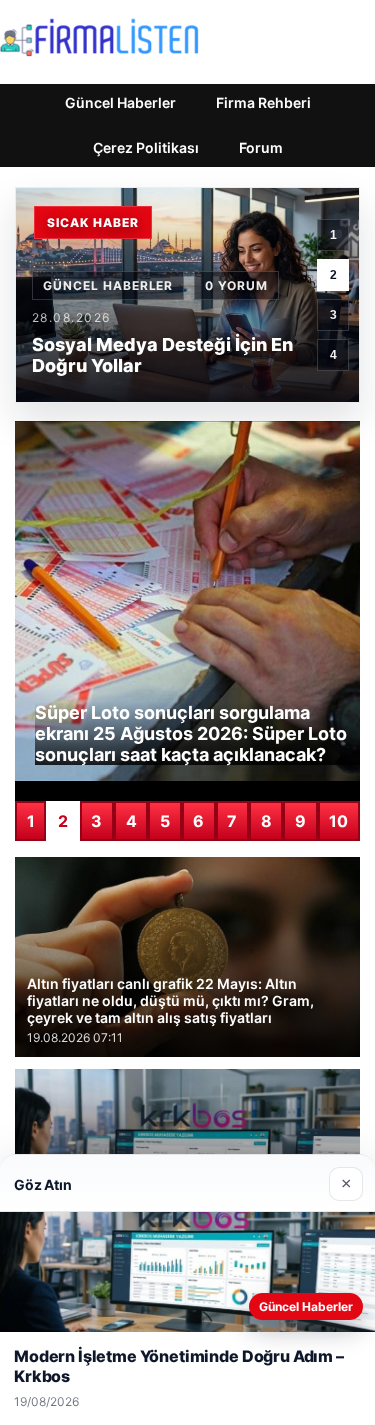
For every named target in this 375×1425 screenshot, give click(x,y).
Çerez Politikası (146, 147)
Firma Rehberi (263, 102)
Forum (261, 147)
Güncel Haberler (120, 102)
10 (338, 821)
